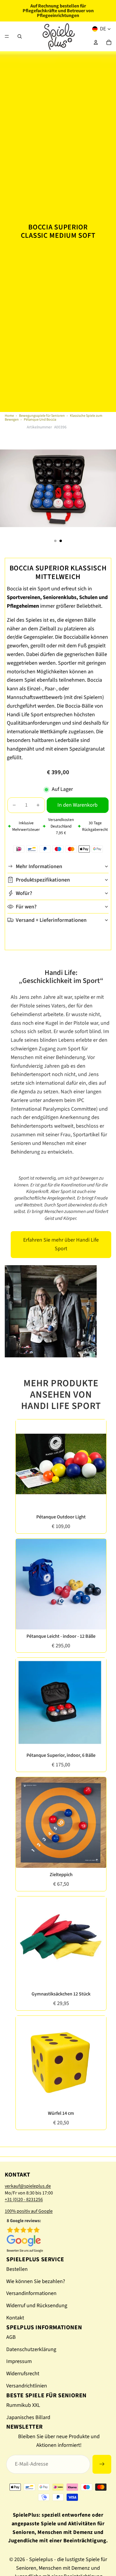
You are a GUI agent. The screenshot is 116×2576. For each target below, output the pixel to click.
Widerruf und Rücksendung (37, 2306)
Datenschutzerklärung (31, 2349)
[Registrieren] (102, 2464)
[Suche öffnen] (20, 36)
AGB (11, 2337)
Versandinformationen (31, 2293)
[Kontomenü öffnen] (96, 42)
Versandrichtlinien (27, 2386)
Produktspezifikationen (43, 880)
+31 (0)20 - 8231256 (24, 2200)
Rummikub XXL (23, 2405)
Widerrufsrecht (23, 2374)
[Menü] (7, 36)
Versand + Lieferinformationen (51, 920)
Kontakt (15, 2318)
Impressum (19, 2361)
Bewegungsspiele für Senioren (42, 416)
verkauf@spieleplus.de (28, 2186)
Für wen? (26, 907)
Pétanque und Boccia (40, 420)
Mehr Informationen (39, 866)
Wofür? (24, 893)
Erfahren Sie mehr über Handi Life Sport (61, 1244)
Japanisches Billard (28, 2417)
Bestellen (17, 2269)
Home (9, 416)
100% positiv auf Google (29, 2211)
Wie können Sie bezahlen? (36, 2281)
